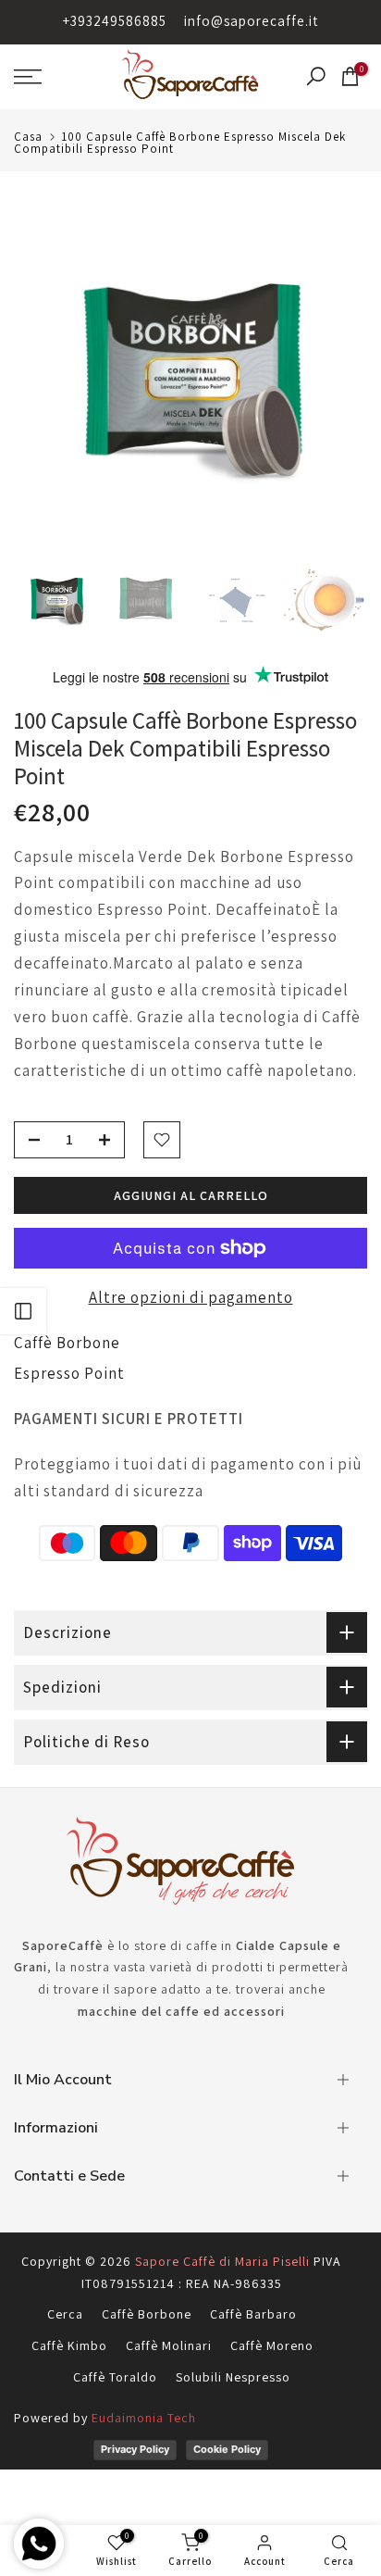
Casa (28, 137)
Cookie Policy (227, 2449)
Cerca (65, 2314)
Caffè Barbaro (253, 2314)
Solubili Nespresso (233, 2377)
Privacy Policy (135, 2449)
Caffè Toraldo (115, 2377)
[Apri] (23, 1311)
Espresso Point (69, 1373)
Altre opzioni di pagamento (191, 1297)
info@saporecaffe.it (251, 21)
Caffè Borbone (67, 1343)
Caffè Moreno (272, 2345)
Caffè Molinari (169, 2345)
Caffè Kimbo (69, 2345)
